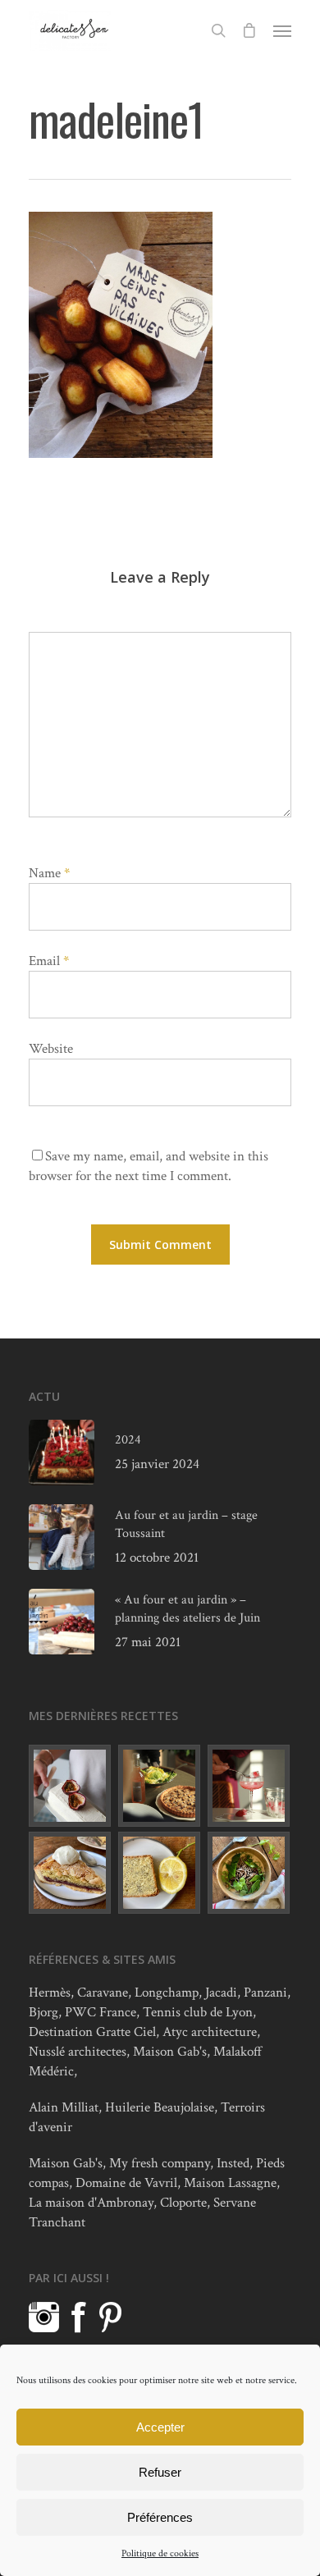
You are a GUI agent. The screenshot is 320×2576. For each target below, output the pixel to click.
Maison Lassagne (230, 2183)
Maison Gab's (170, 2052)
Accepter (160, 2427)
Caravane (103, 1993)
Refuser (160, 2472)
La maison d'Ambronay (91, 2203)
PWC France (101, 2012)
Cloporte (183, 2203)
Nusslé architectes (78, 2052)
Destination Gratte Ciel (92, 2032)
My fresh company (160, 2163)
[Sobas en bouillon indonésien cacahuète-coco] (249, 1873)
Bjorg (43, 2012)
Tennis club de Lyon (198, 2012)
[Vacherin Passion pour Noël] (71, 1786)
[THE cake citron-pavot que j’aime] (160, 1873)
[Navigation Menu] (282, 30)
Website (51, 1049)
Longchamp (167, 1993)
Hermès (50, 1993)
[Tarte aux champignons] (160, 1786)
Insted (233, 2163)
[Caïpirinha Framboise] (249, 1786)
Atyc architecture (210, 2032)
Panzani (265, 1993)
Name (49, 873)
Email (49, 961)
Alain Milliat (64, 2107)
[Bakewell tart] (71, 1873)
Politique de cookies (160, 2553)
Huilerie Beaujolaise (160, 2107)
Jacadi (221, 1993)
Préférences (160, 2517)
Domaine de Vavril (126, 2183)
